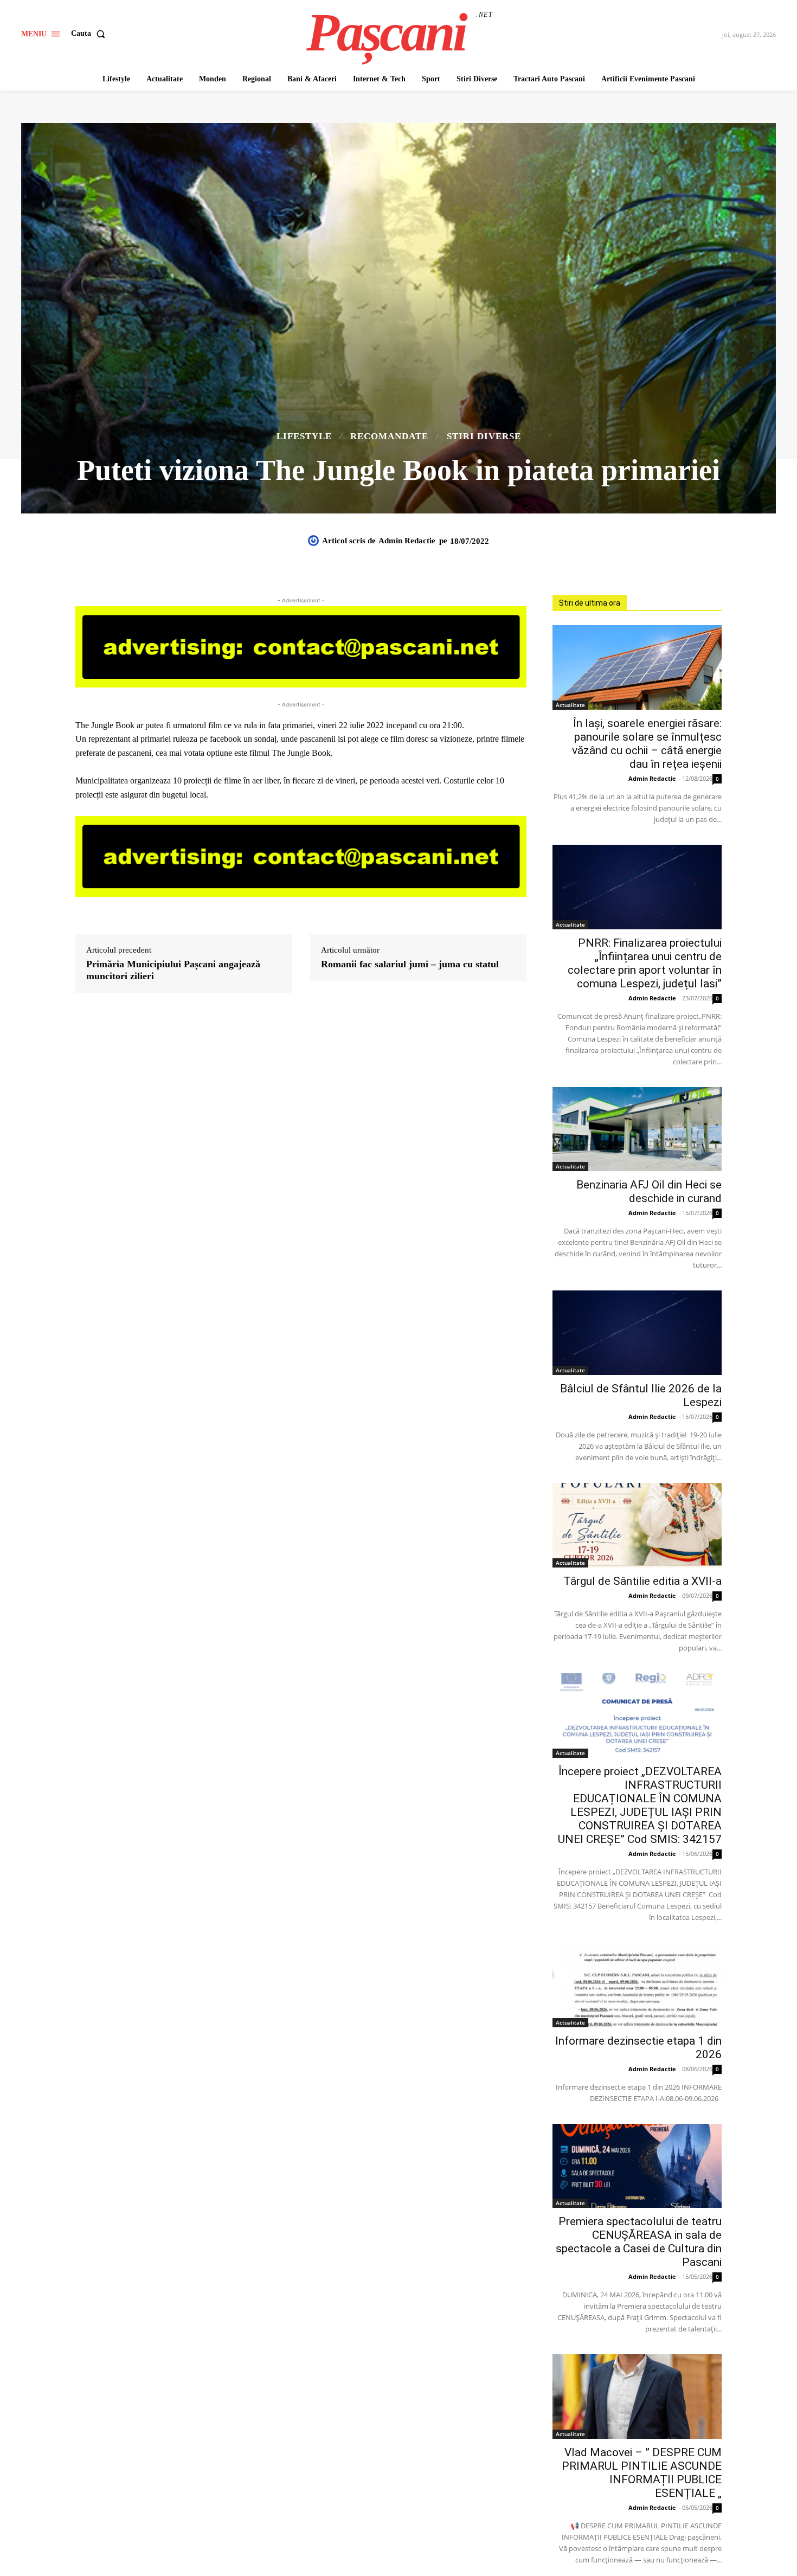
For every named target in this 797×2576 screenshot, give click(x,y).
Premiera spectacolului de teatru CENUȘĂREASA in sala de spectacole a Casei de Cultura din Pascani (639, 2242)
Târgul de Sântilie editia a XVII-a (642, 1581)
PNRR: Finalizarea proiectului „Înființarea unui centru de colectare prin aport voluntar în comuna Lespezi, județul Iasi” (645, 963)
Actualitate (570, 705)
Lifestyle (304, 436)
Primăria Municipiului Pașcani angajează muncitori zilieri (173, 970)
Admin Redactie (407, 541)
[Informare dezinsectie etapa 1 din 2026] (637, 1985)
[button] (90, 34)
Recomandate (389, 436)
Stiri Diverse (484, 436)
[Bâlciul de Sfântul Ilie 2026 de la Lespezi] (637, 1333)
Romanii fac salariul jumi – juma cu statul (410, 964)
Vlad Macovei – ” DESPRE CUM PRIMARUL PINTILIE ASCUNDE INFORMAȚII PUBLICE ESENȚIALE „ (642, 2473)
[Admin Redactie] (315, 541)
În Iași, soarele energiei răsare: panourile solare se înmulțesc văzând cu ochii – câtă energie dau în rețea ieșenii (647, 744)
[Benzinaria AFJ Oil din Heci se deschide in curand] (637, 1129)
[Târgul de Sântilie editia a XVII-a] (637, 1525)
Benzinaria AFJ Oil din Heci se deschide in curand (649, 1191)
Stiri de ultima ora (590, 603)
